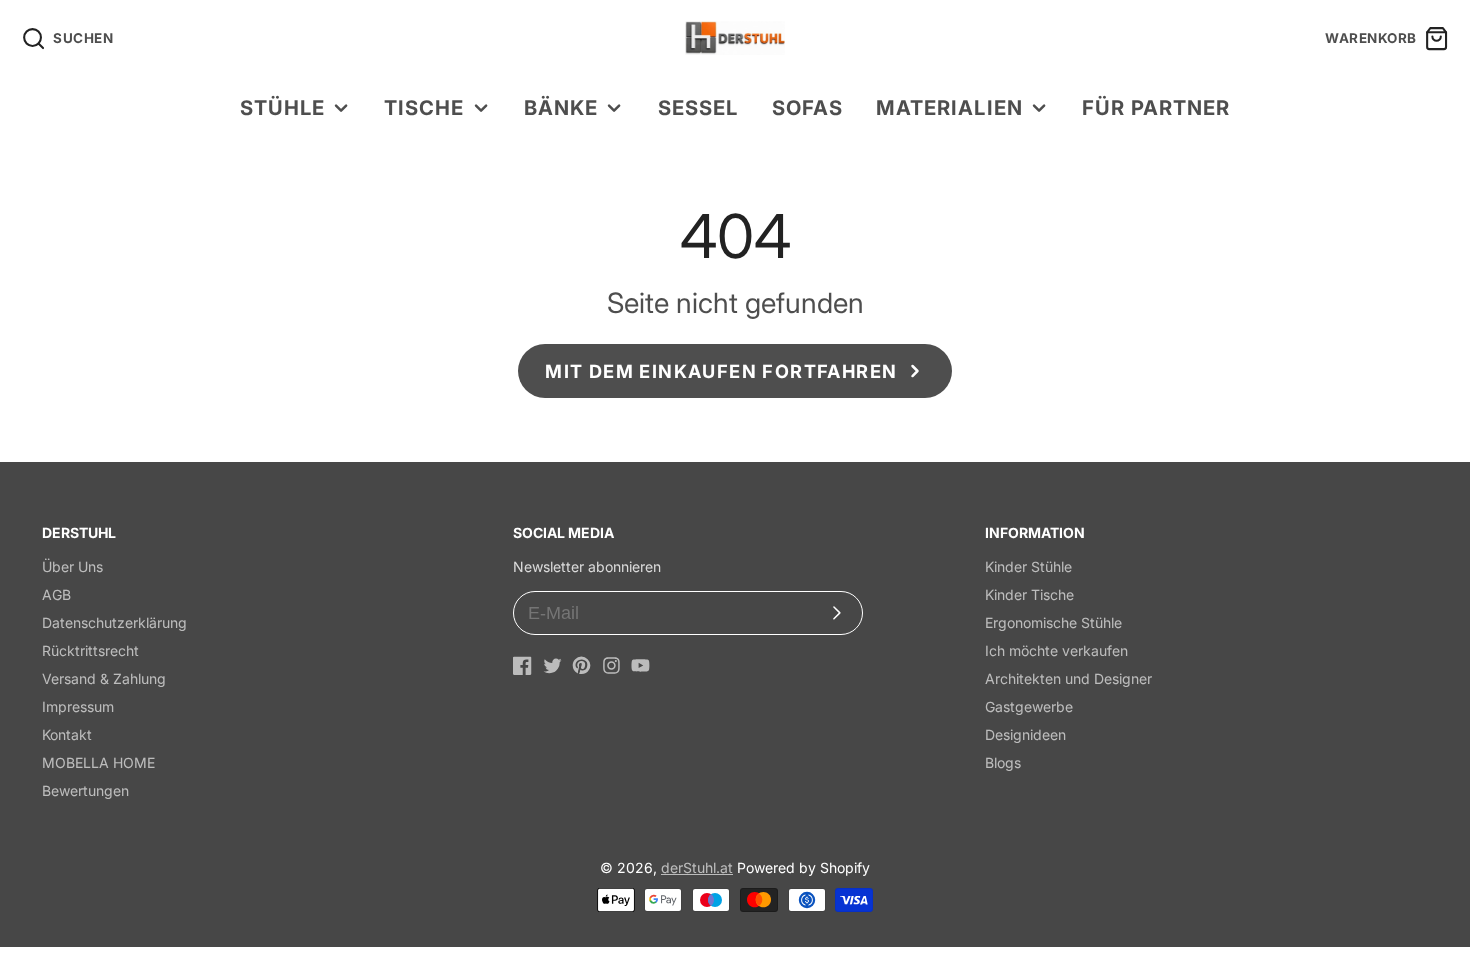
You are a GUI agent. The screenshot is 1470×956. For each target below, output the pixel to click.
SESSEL (698, 107)
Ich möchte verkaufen (1056, 650)
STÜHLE (282, 107)
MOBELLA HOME (98, 762)
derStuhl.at (697, 867)
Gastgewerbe (1029, 706)
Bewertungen (85, 790)
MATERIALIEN (949, 107)
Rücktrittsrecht (90, 650)
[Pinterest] (581, 665)
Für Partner (1156, 107)
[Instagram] (611, 665)
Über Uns (72, 566)
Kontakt (67, 734)
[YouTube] (640, 665)
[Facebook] (522, 665)
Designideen (1025, 734)
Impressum (78, 706)
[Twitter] (552, 665)
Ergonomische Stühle (1053, 622)
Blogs (1003, 762)
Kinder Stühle (1028, 566)
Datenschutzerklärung (114, 622)
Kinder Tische (1029, 594)
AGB (56, 594)
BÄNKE (561, 107)
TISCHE (424, 107)
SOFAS (807, 107)
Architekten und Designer (1068, 678)
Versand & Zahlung (104, 678)
